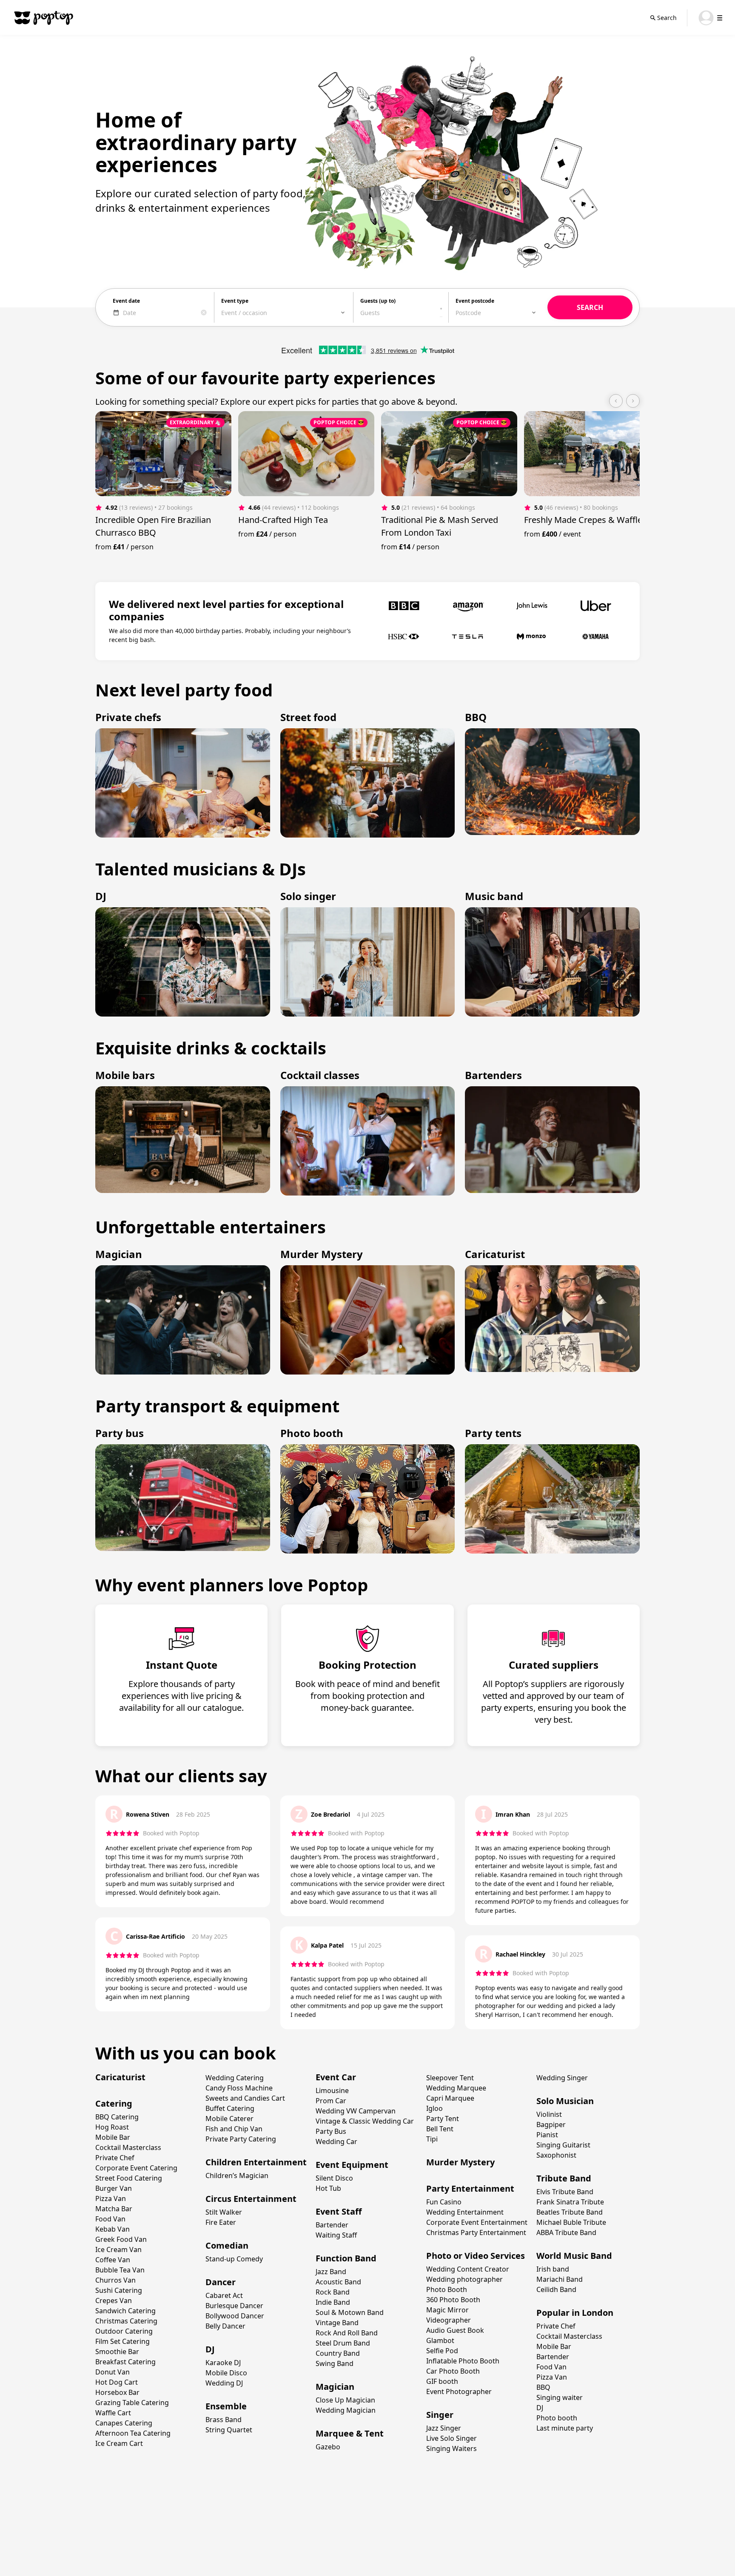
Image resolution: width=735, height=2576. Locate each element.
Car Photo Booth (453, 2371)
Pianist (547, 2135)
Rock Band (333, 2292)
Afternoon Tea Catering (133, 2433)
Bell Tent (440, 2129)
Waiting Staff (336, 2235)
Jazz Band (331, 2272)
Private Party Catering (241, 2139)
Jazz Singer (444, 2428)
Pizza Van (111, 2198)
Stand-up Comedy (234, 2259)
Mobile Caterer (229, 2119)
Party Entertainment (470, 2188)
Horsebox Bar (117, 2392)
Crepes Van (114, 2301)
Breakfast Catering (125, 2362)
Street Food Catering (129, 2178)
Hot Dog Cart (117, 2382)
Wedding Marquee (456, 2088)
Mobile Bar (113, 2137)
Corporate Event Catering (136, 2168)
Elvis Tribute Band (565, 2192)
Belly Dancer (225, 2326)
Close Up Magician (345, 2400)
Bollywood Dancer (235, 2316)
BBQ (543, 2387)
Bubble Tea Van (120, 2270)
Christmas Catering (126, 2321)
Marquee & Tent (350, 2433)
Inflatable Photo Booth (463, 2361)
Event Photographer (459, 2391)
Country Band (338, 2353)
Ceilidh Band (556, 2289)
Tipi (432, 2139)
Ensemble (226, 2406)
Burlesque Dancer (234, 2306)
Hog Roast (112, 2127)
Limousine (332, 2090)
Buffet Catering (230, 2108)
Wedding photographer (464, 2279)
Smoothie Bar (117, 2352)
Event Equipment (352, 2165)
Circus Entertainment (251, 2199)
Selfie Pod (442, 2351)
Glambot (440, 2340)
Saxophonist (556, 2155)
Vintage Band (337, 2323)
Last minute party (565, 2428)
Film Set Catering (122, 2341)
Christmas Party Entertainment (476, 2232)
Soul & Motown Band (350, 2312)
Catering (114, 2103)
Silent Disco (334, 2178)
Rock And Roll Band (347, 2333)
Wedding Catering (235, 2078)
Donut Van (113, 2372)
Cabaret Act (224, 2295)
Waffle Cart (113, 2413)
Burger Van (114, 2188)
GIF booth (442, 2381)
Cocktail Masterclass (128, 2147)
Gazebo (328, 2447)
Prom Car (331, 2101)
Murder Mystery (460, 2162)
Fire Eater (221, 2222)
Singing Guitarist (563, 2145)
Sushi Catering (119, 2290)
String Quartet (229, 2430)
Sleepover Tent (450, 2078)
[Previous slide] (616, 401)
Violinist (549, 2114)
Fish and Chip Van (234, 2129)
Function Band (346, 2258)
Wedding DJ (224, 2383)
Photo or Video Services (476, 2256)
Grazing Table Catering (132, 2403)
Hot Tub (328, 2188)
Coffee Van (113, 2260)
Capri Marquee (450, 2098)
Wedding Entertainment (465, 2212)
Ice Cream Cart (119, 2443)
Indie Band (333, 2302)
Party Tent (443, 2119)
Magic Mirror (447, 2310)
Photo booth (557, 2418)
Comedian (227, 2245)
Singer (440, 2415)
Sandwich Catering (125, 2311)
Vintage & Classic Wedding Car (365, 2121)
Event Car (336, 2077)
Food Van (110, 2219)
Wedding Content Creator (468, 2269)
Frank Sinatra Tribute (570, 2202)
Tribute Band (564, 2178)
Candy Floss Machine (239, 2088)
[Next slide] (633, 401)
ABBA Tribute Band (566, 2232)
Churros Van (115, 2280)
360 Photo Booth (453, 2300)
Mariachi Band (560, 2279)
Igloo (434, 2108)
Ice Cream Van (118, 2249)
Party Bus (331, 2131)
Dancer (221, 2282)
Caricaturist (120, 2077)
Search (667, 18)
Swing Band (335, 2363)
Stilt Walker (224, 2212)
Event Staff (339, 2211)
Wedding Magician (346, 2410)
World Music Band (574, 2256)
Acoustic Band (338, 2282)
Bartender (332, 2225)
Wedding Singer (562, 2078)
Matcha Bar (114, 2209)
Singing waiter (560, 2397)
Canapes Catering (124, 2423)
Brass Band (224, 2420)
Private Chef (115, 2158)
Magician (335, 2387)
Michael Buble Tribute (571, 2222)
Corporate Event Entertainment (477, 2222)
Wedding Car (336, 2141)
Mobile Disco (226, 2373)
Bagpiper (551, 2124)
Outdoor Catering (124, 2331)
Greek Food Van (121, 2239)
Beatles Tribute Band (570, 2212)
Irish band (553, 2269)
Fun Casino (444, 2202)
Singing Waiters (452, 2448)
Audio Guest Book (455, 2330)
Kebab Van (113, 2229)
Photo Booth (447, 2289)
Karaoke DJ (223, 2363)
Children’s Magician (237, 2176)
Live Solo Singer (452, 2438)
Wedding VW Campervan (356, 2111)
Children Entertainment (256, 2162)
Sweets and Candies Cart (245, 2098)
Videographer (449, 2320)
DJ (210, 2349)
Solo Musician (565, 2101)
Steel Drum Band (343, 2343)
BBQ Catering (117, 2117)
